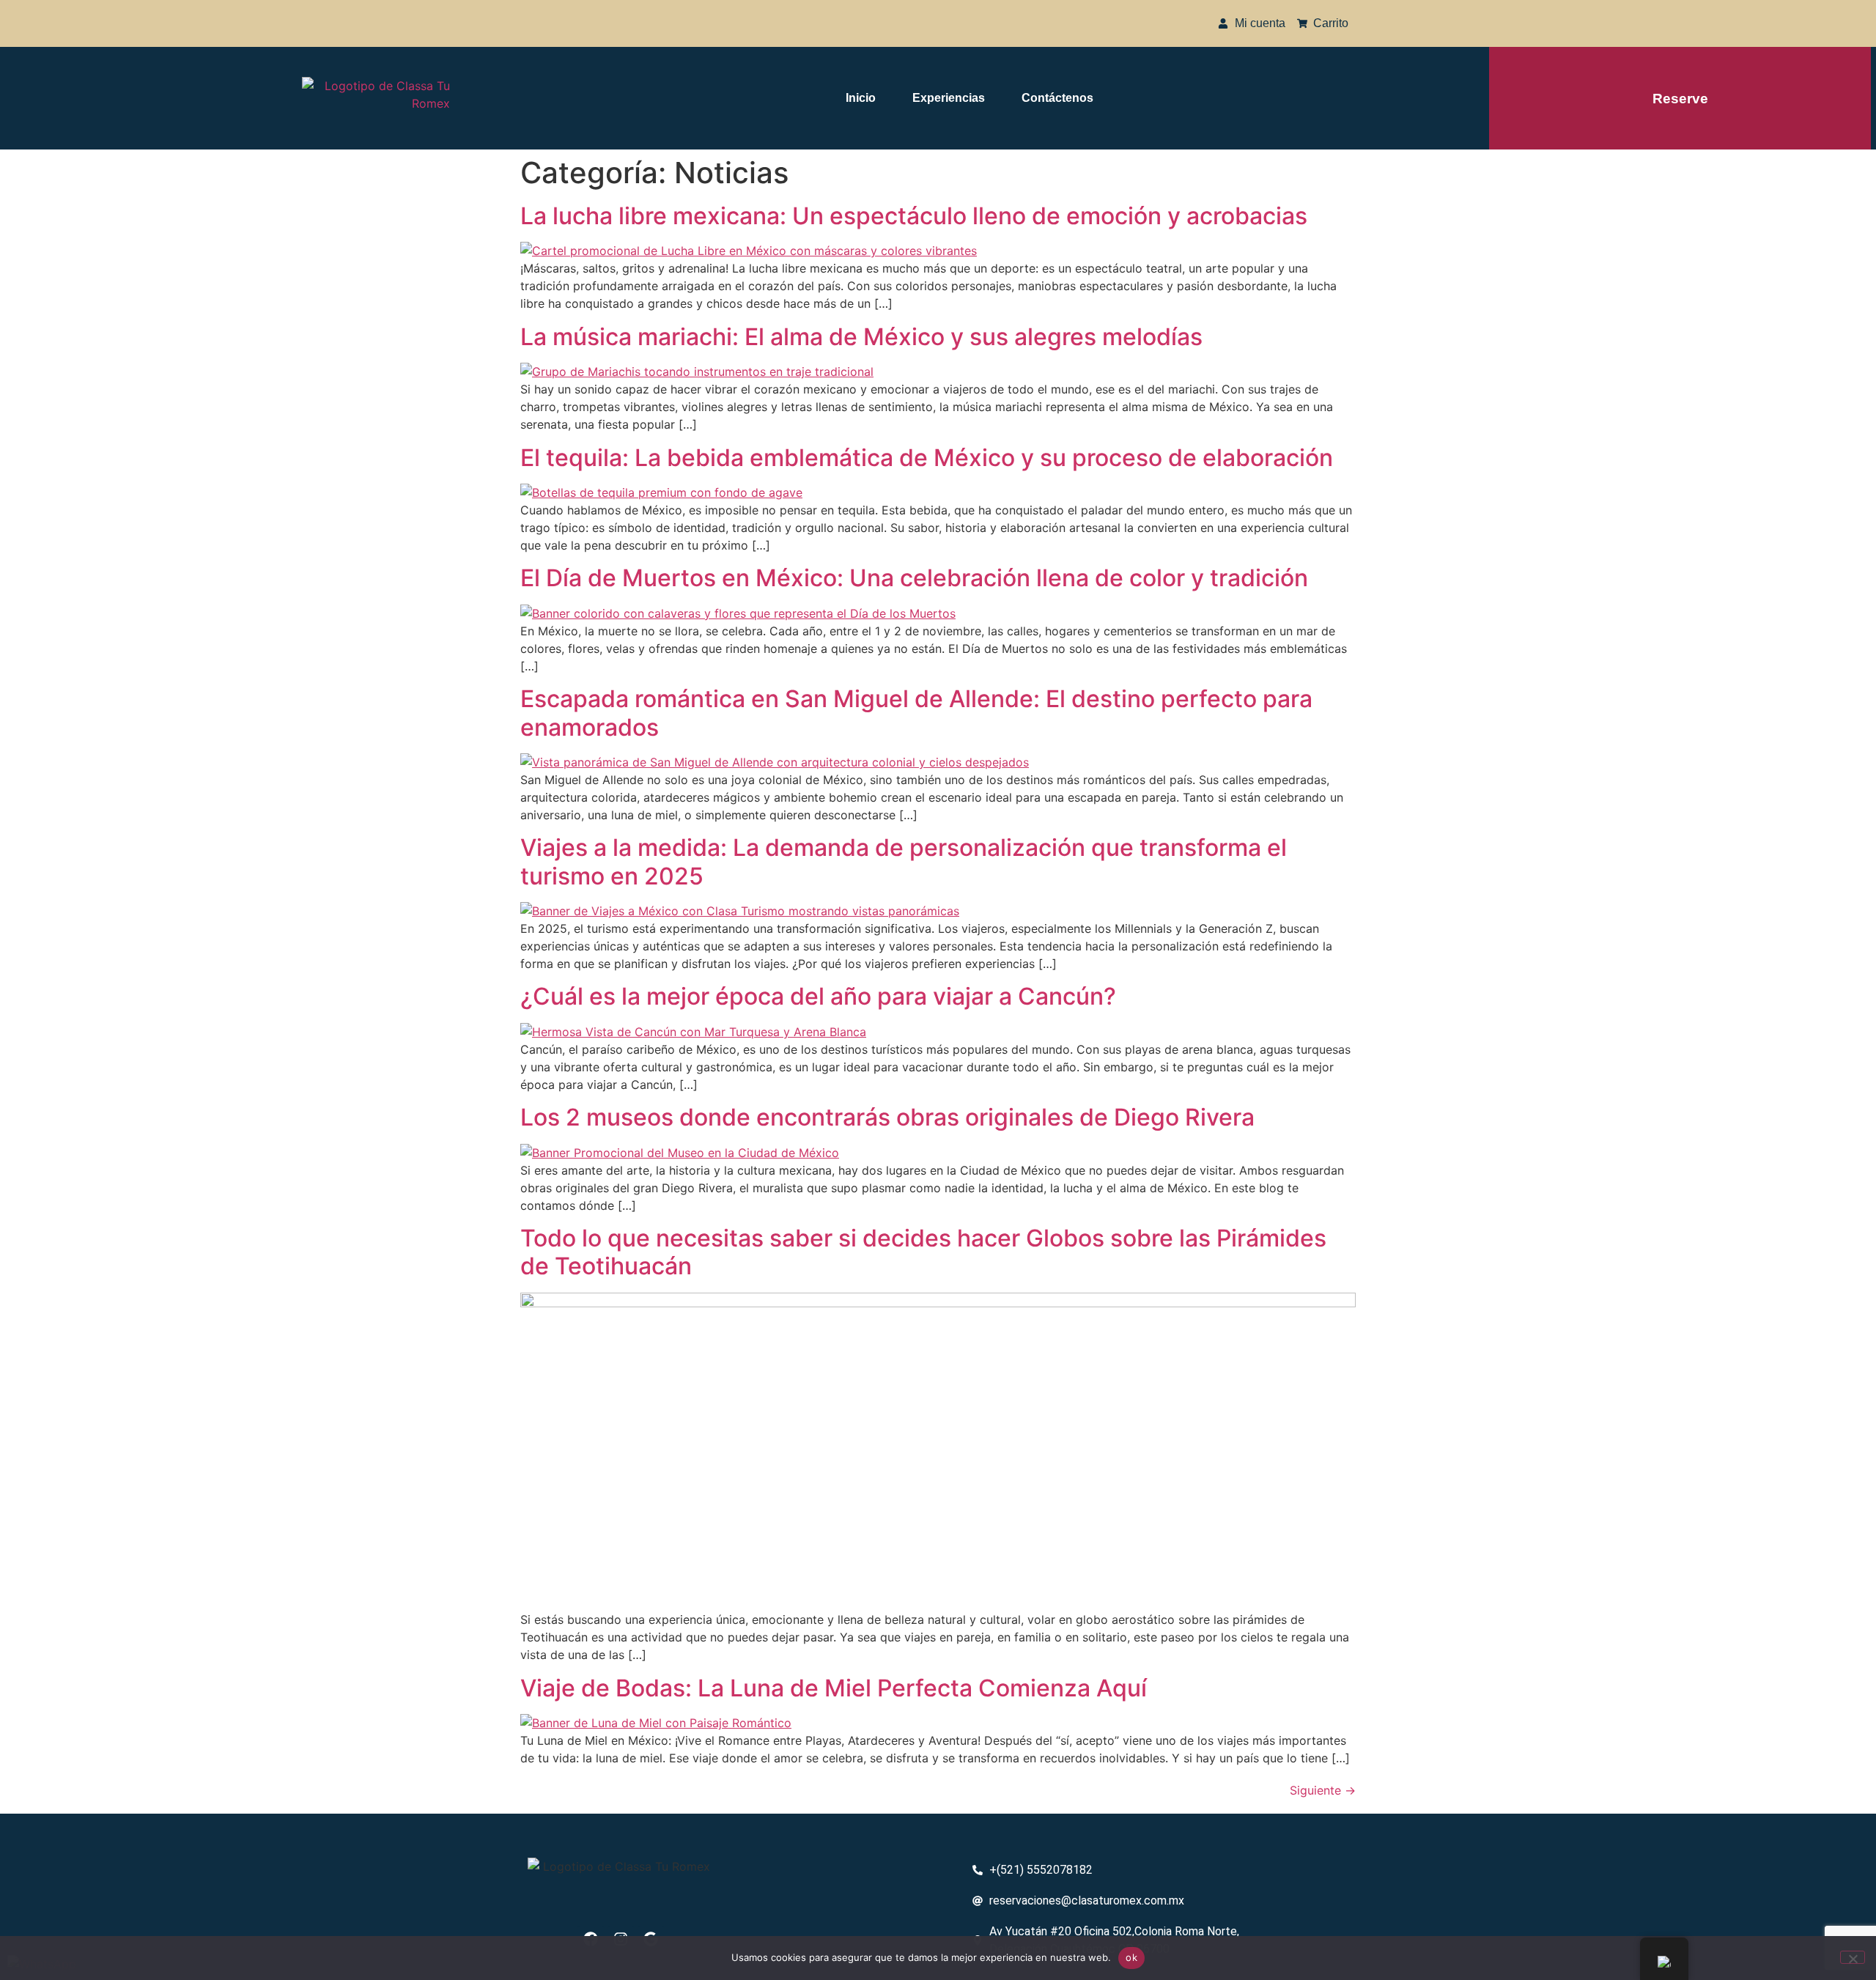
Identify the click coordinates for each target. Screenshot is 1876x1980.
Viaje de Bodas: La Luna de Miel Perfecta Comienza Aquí (834, 1688)
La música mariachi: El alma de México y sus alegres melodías (861, 337)
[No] (1853, 1957)
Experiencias (949, 98)
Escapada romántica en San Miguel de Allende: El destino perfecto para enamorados (916, 713)
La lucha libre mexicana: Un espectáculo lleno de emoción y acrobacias (914, 216)
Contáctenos (1057, 98)
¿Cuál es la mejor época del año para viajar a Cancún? (818, 996)
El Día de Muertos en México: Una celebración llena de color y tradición (914, 578)
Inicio (861, 98)
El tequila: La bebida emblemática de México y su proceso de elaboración (927, 458)
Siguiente (1323, 1790)
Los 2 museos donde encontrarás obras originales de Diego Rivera (887, 1117)
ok (1131, 1957)
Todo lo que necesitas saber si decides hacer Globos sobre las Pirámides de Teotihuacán (923, 1252)
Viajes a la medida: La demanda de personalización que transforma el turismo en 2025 (904, 861)
